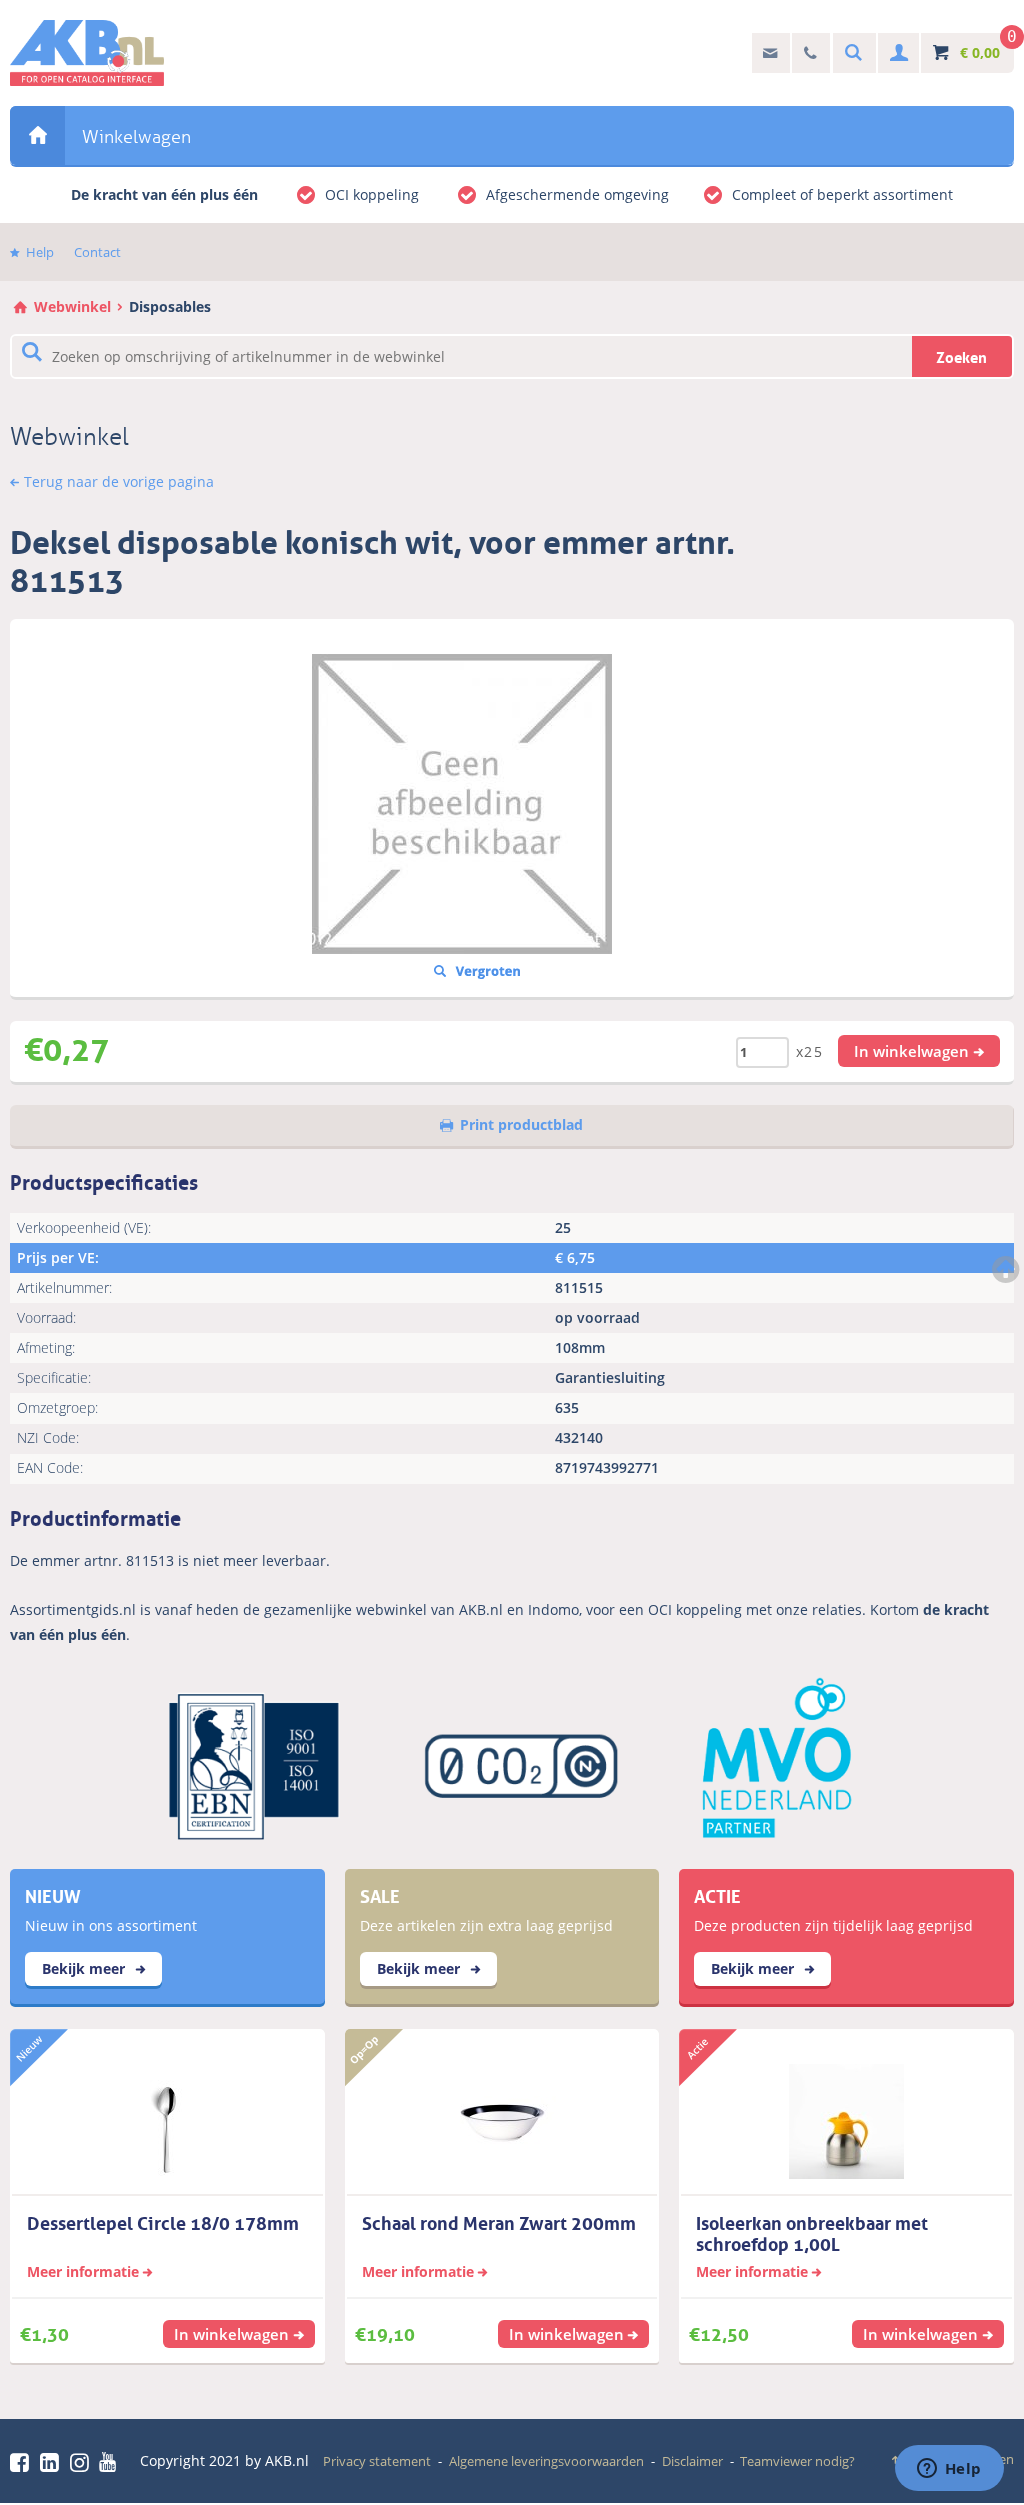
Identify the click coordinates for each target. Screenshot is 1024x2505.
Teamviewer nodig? (797, 2461)
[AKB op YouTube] (110, 2462)
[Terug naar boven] (1008, 1269)
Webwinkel (37, 135)
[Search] (851, 53)
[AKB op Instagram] (83, 2462)
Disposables (170, 306)
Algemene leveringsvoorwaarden (546, 2461)
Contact (97, 252)
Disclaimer (692, 2461)
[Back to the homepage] (87, 53)
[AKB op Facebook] (23, 2462)
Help (40, 252)
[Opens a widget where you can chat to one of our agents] (949, 2470)
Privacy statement (377, 2461)
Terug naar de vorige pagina (119, 481)
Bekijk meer (85, 1968)
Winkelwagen (136, 137)
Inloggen (896, 53)
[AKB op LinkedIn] (53, 2462)
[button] (919, 1051)
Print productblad (521, 1124)
